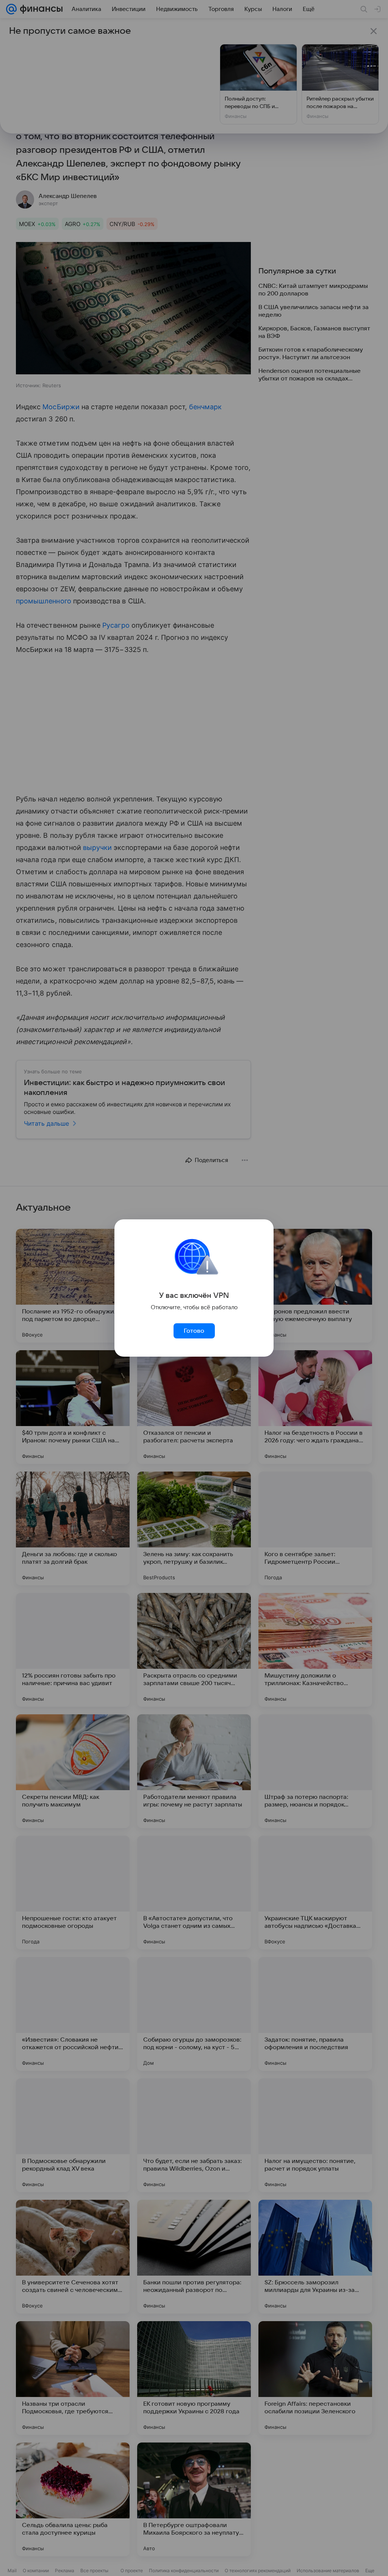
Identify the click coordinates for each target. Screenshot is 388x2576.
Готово (194, 1331)
